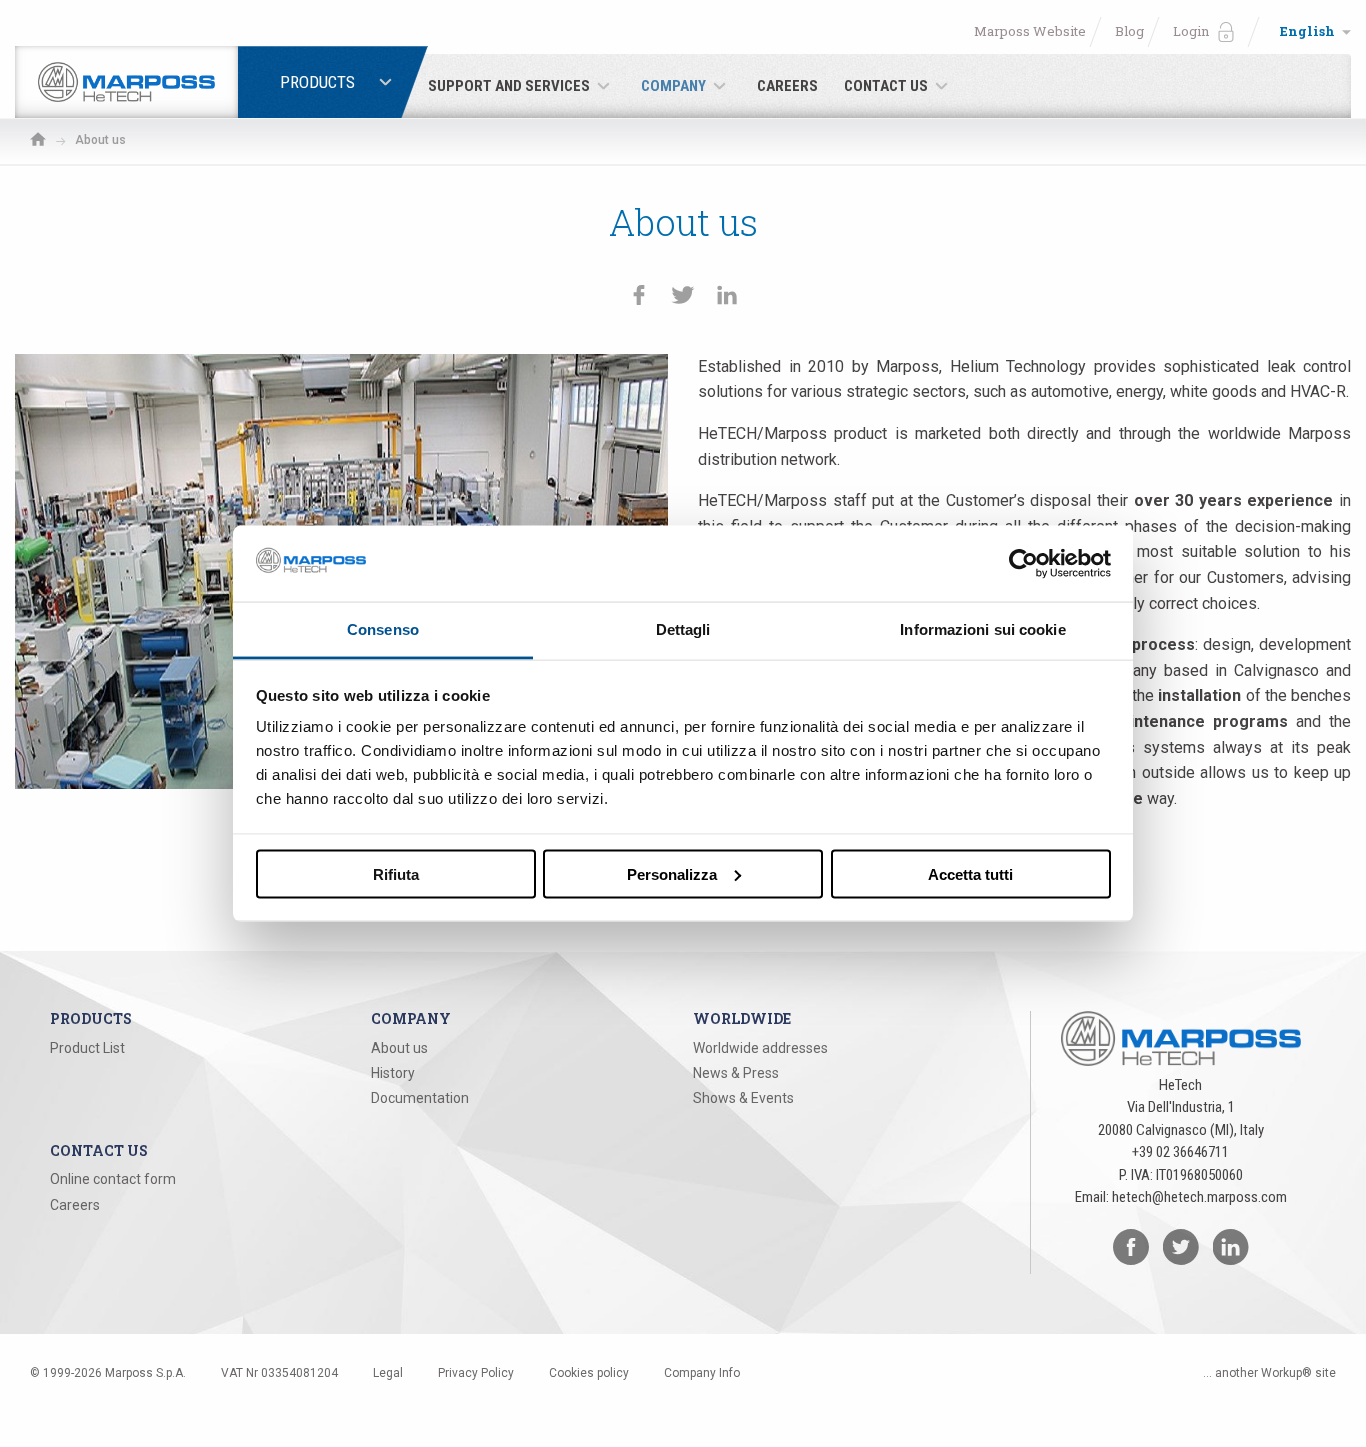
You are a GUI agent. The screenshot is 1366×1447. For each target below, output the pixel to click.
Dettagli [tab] (683, 629)
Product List (87, 1048)
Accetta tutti (970, 873)
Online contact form (113, 1179)
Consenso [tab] (383, 629)
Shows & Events (743, 1098)
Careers (75, 1205)
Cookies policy (589, 1373)
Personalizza (672, 873)
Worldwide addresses (760, 1048)
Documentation (420, 1098)
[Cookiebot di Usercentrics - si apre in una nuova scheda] (1023, 563)
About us (399, 1048)
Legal (388, 1373)
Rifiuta (396, 873)
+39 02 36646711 (1180, 1152)
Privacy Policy (476, 1373)
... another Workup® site (1269, 1373)
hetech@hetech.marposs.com (1199, 1197)
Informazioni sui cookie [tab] (982, 629)
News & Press (736, 1073)
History (393, 1073)
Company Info (702, 1373)
